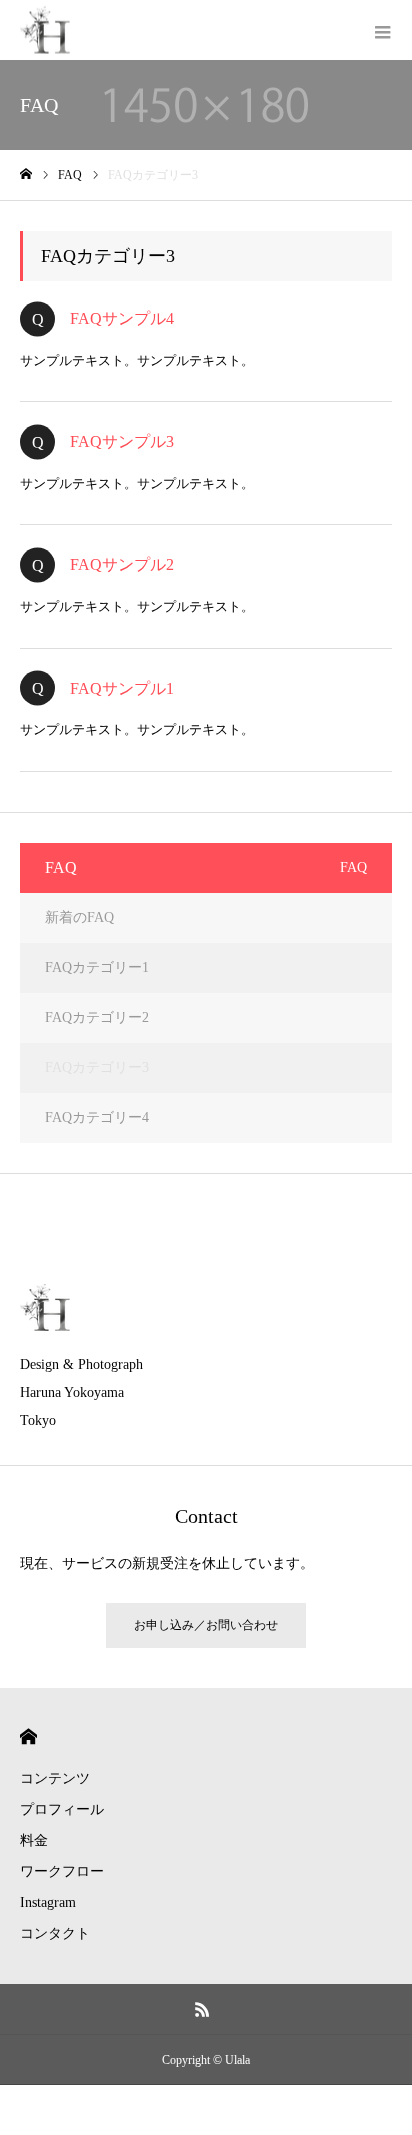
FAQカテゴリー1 (97, 967)
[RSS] (203, 2009)
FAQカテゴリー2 (97, 1017)
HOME (28, 1736)
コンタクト (55, 1933)
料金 (34, 1840)
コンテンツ (55, 1778)
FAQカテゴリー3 (97, 1067)
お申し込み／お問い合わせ (206, 1625)
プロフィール (62, 1809)
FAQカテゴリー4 (97, 1117)
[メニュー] (382, 30)
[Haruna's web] (45, 30)
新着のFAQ (79, 917)
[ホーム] (26, 174)
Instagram (48, 1902)
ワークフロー (62, 1871)
